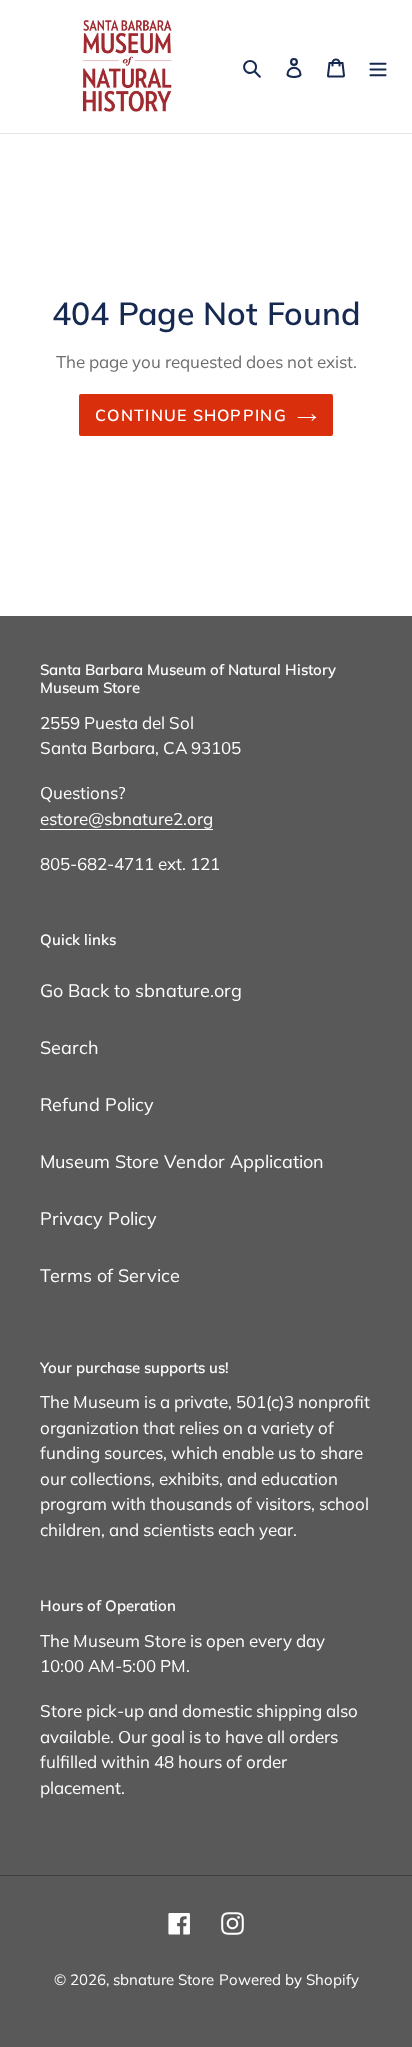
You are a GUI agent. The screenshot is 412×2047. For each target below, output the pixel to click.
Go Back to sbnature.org (141, 990)
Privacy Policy (98, 1218)
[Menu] (378, 66)
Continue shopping (191, 415)
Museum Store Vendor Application (182, 1161)
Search (69, 1047)
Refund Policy (97, 1104)
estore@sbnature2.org (126, 818)
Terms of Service (110, 1275)
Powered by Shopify (289, 1979)
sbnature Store (163, 1979)
